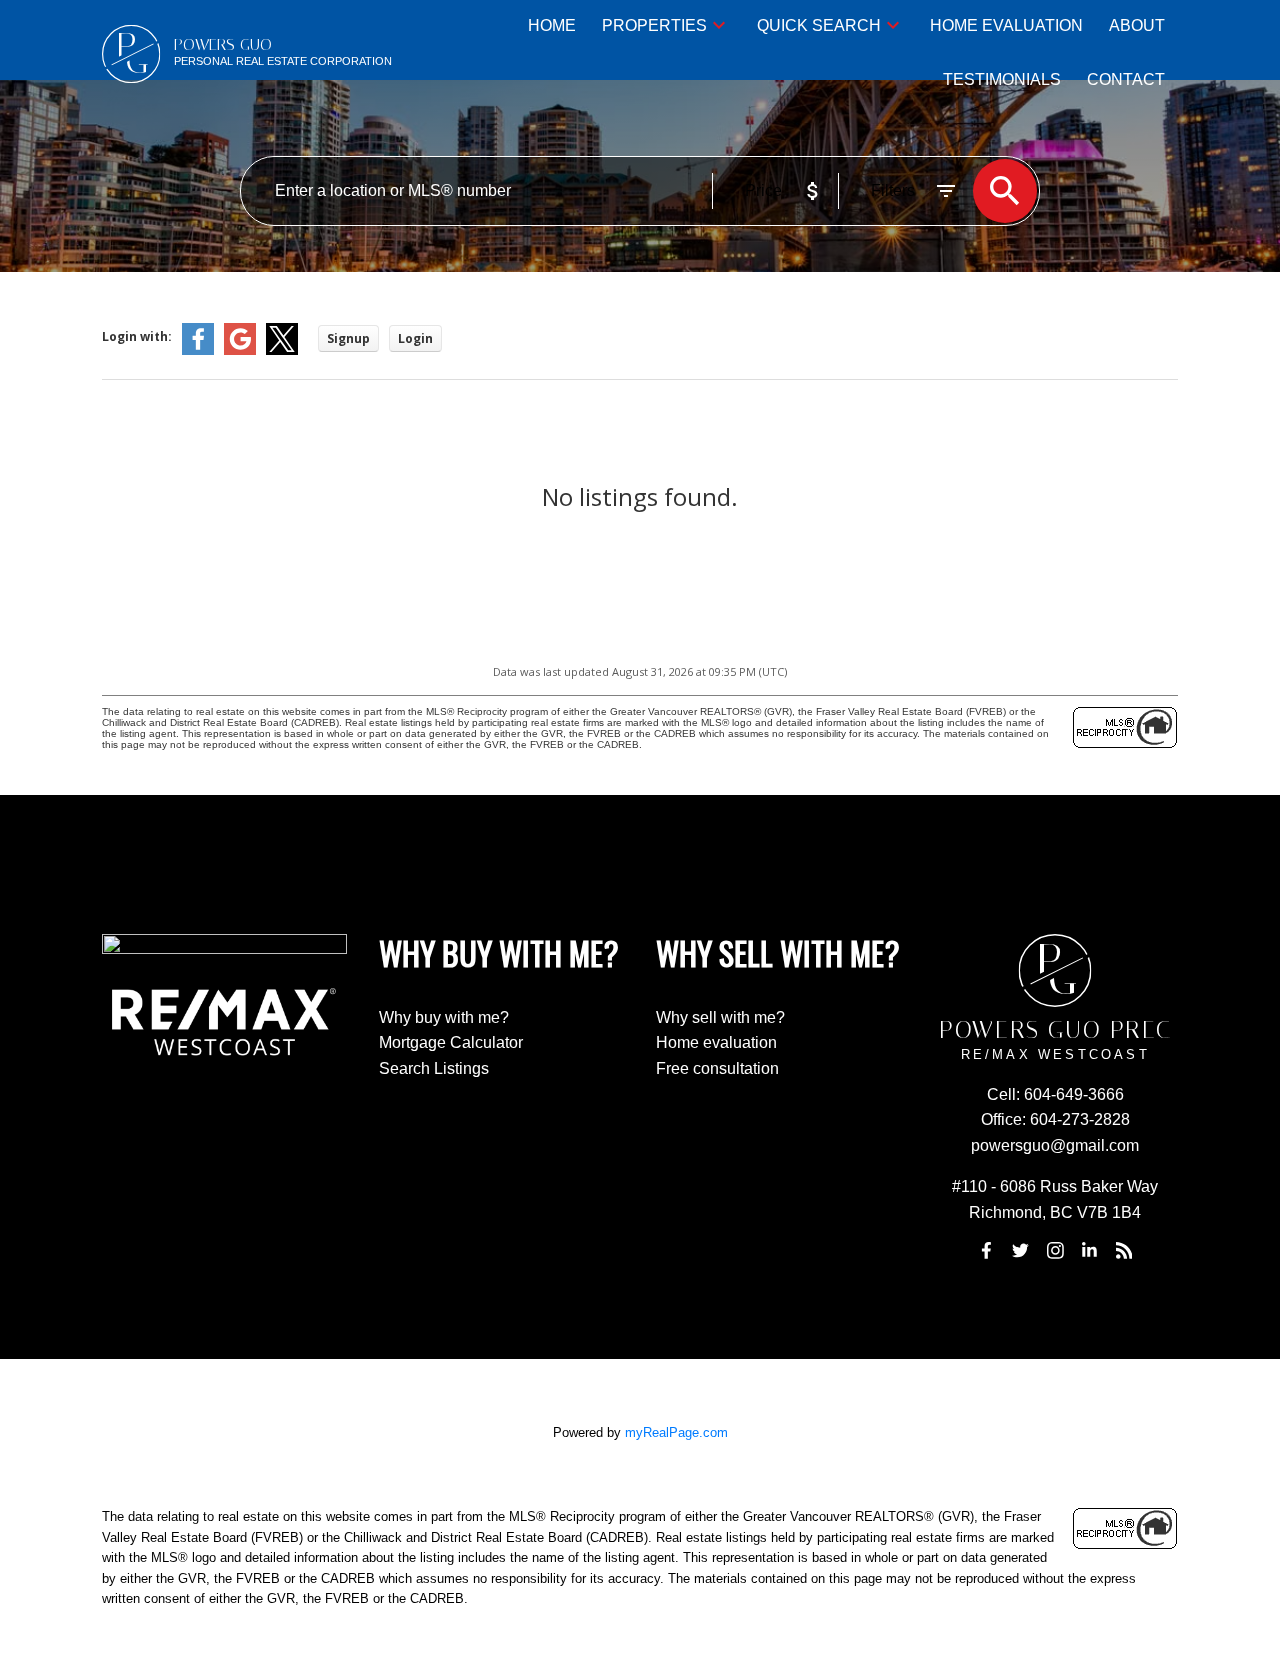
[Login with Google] (240, 350)
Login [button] (415, 338)
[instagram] (1055, 1251)
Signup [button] (348, 338)
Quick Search (819, 25)
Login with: (137, 336)
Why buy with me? (444, 1017)
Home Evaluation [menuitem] (1006, 25)
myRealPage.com (676, 1432)
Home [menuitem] (552, 25)
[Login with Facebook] (198, 350)
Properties (654, 25)
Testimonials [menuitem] (1002, 79)
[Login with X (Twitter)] (282, 350)
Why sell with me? (720, 1017)
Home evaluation (716, 1042)
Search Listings (434, 1068)
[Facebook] (986, 1251)
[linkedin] (1090, 1251)
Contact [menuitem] (1126, 79)
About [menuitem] (1137, 25)
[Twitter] (1021, 1251)
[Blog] (1124, 1251)
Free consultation (717, 1068)
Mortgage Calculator (451, 1042)
